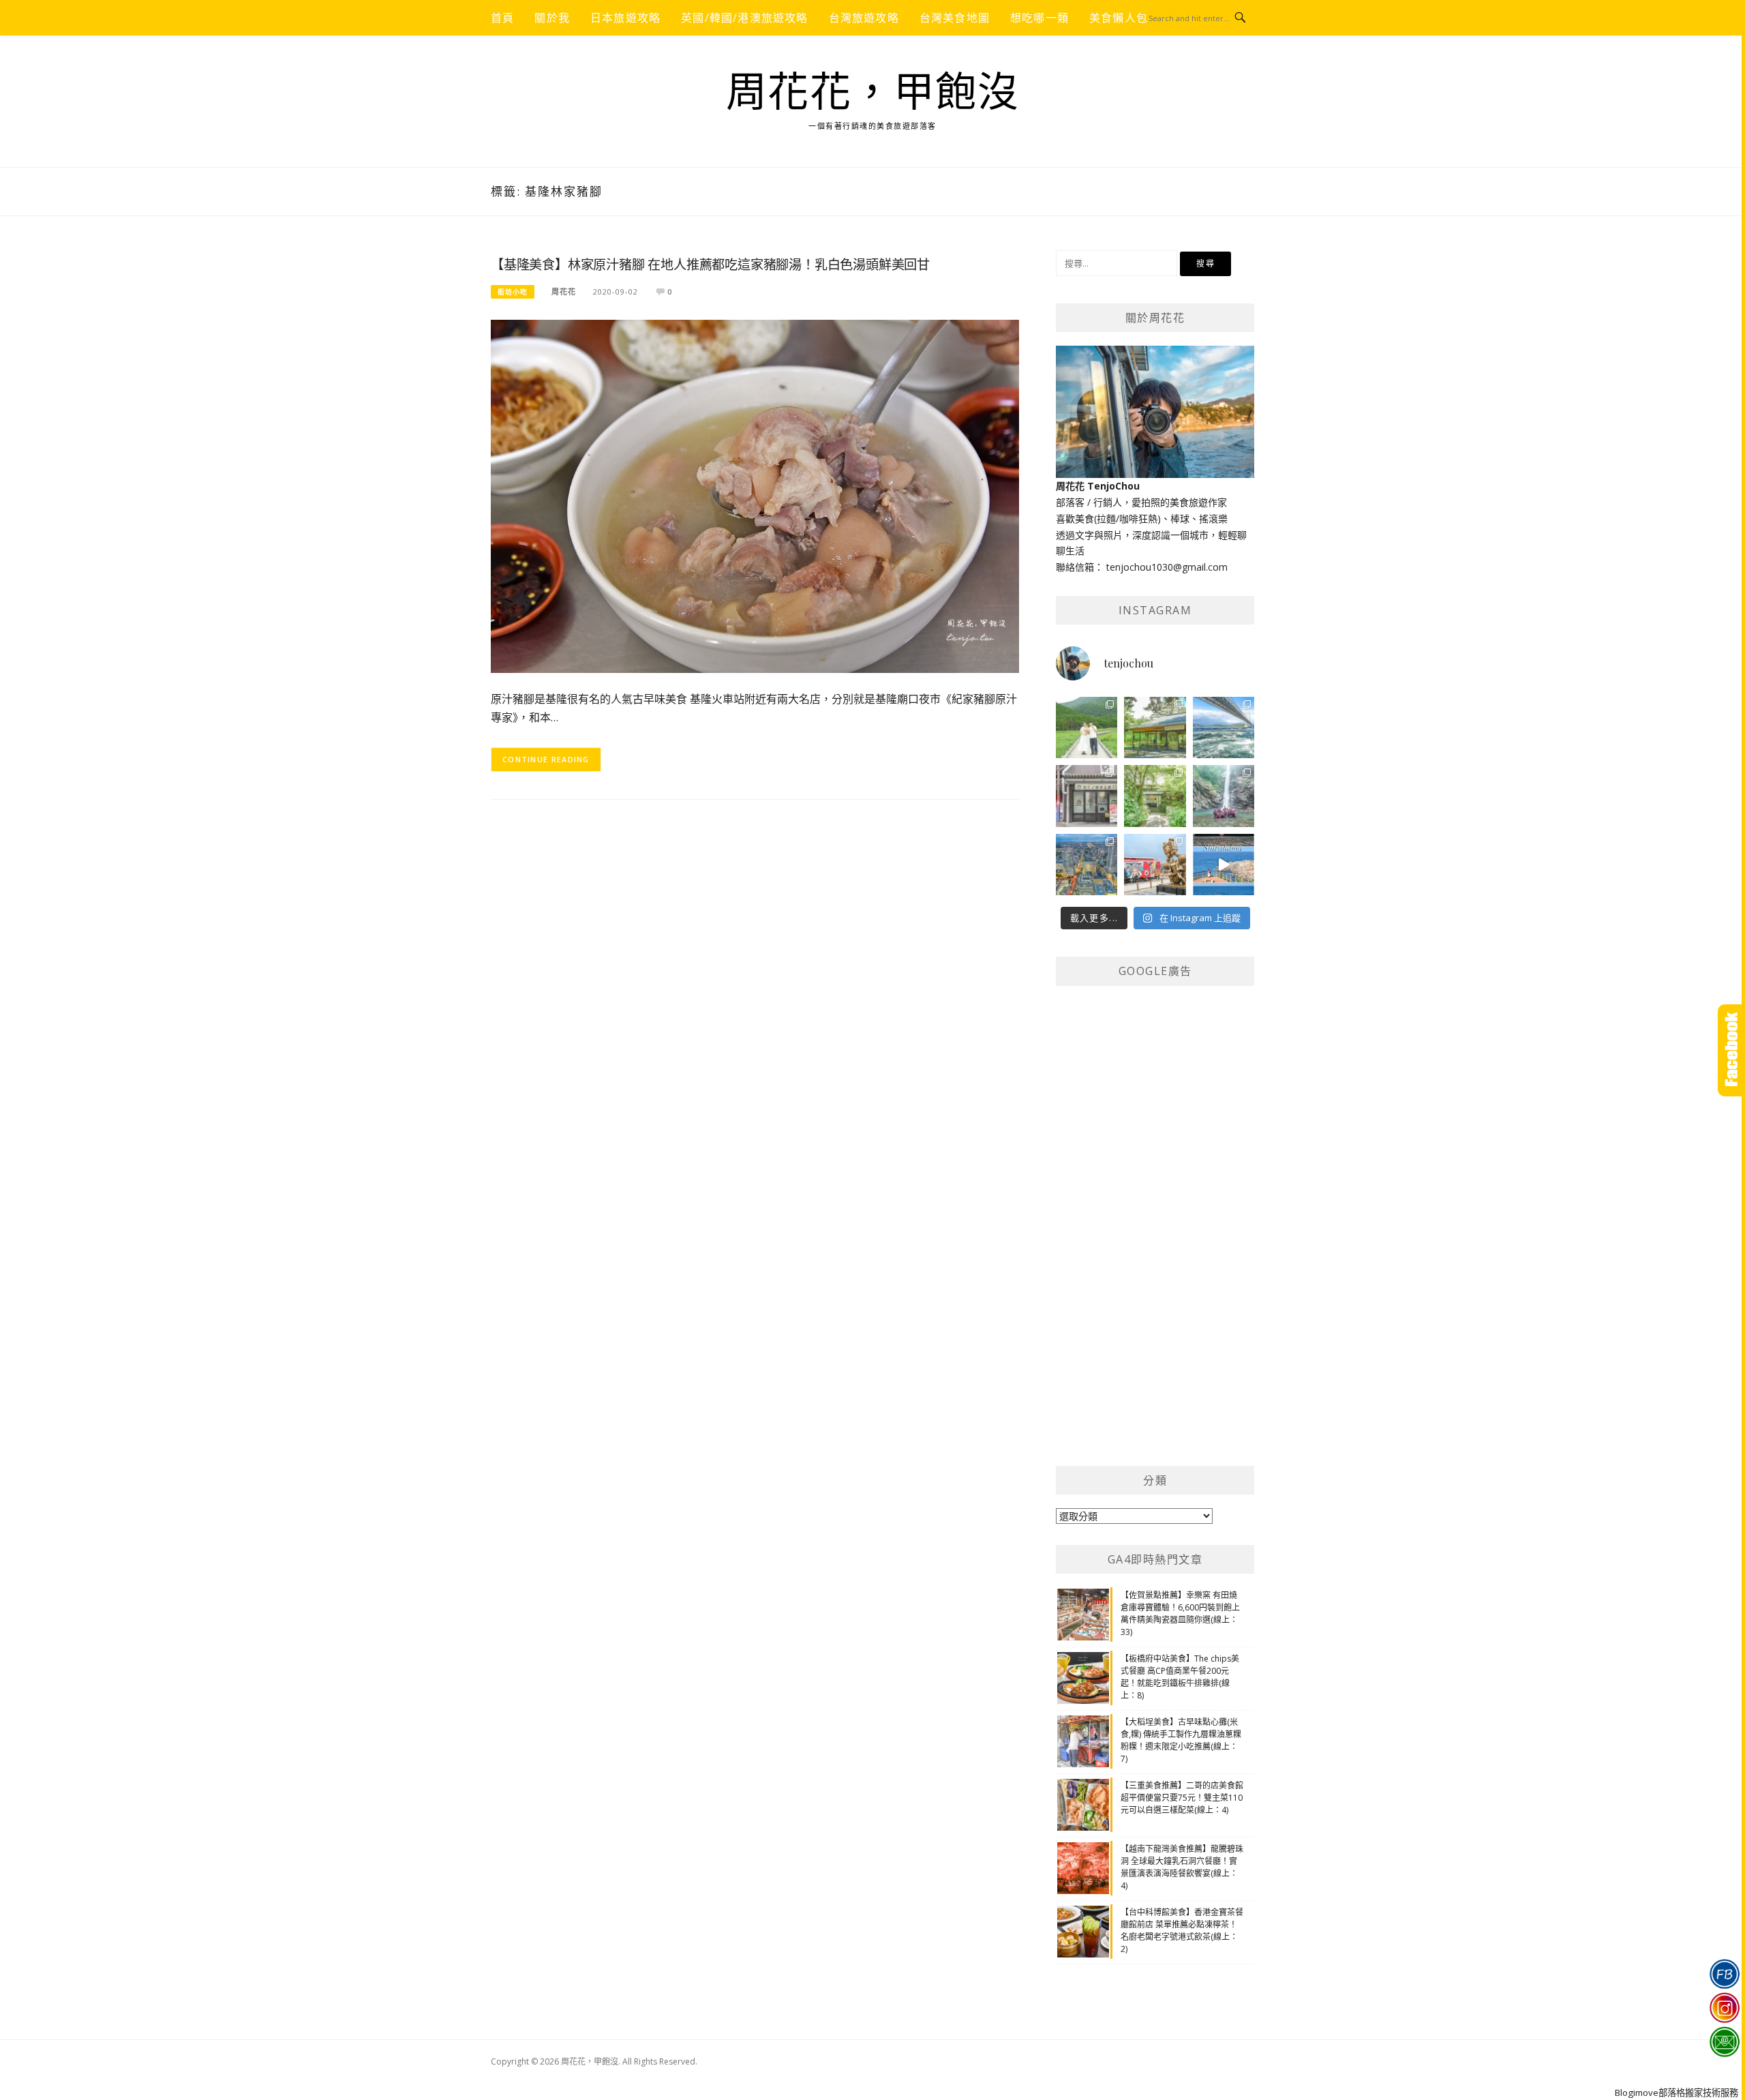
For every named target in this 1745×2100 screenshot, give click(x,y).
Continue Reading (546, 759)
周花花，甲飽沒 (873, 93)
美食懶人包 (1119, 18)
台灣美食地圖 (955, 18)
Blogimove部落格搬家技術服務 (1676, 2092)
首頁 (502, 18)
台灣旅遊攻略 (864, 18)
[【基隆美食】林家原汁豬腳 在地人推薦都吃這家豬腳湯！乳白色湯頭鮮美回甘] (755, 495)
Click (1731, 1050)
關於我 (552, 18)
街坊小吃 (513, 292)
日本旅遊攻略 (625, 18)
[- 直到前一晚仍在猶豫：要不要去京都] (1155, 796)
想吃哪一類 (1040, 18)
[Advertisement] (1158, 1236)
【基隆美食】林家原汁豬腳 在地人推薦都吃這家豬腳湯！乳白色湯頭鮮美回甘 (710, 265)
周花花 (564, 291)
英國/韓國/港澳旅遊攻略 (744, 18)
